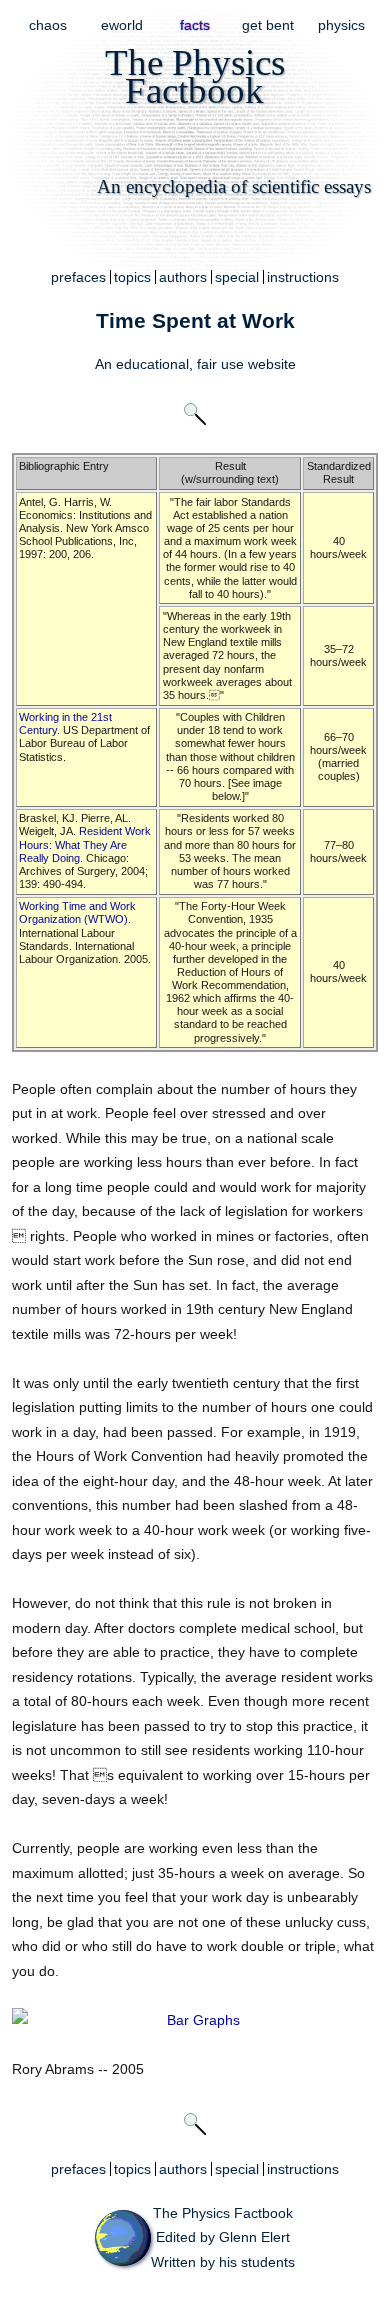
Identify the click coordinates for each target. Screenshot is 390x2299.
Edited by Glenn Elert (223, 2237)
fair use (220, 364)
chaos (48, 25)
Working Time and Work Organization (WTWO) (77, 912)
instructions (303, 277)
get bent (268, 25)
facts (195, 25)
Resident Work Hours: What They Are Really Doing (85, 844)
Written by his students (223, 2262)
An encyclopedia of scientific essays (234, 186)
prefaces (78, 277)
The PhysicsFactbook (195, 76)
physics (341, 25)
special (237, 277)
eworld (122, 25)
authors (183, 277)
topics (132, 277)
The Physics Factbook (223, 2213)
